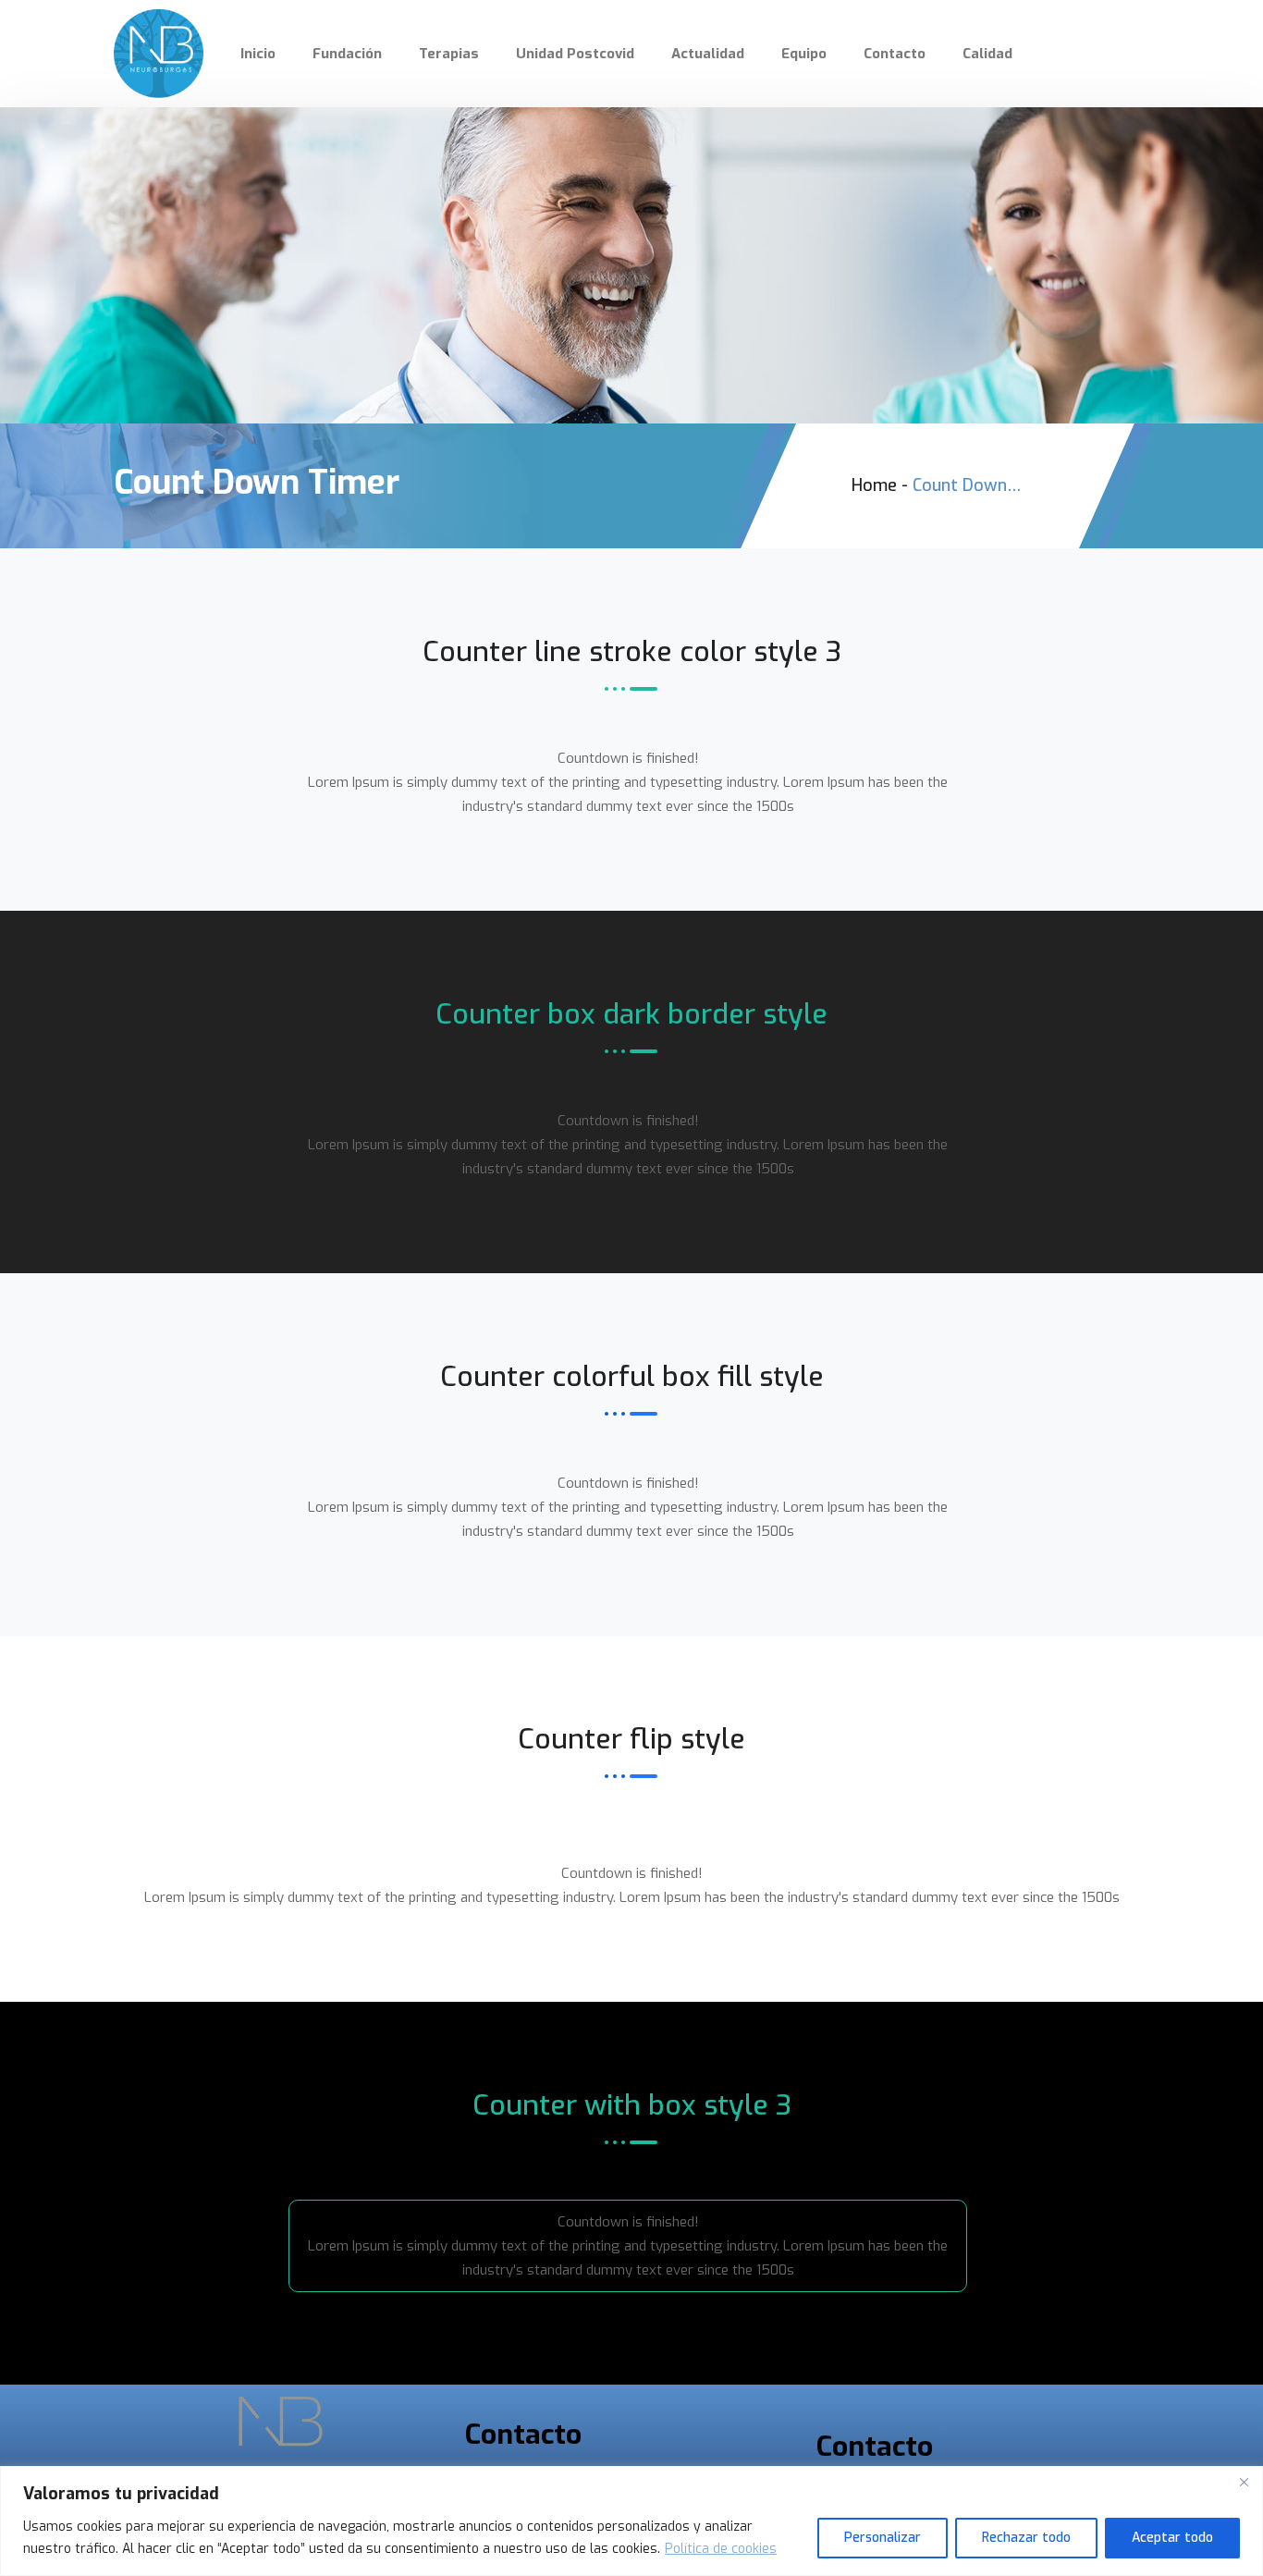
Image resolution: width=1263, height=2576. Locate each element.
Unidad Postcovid (575, 54)
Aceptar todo (1172, 2538)
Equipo (804, 54)
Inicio (258, 54)
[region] (631, 2521)
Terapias (449, 54)
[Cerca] (1244, 2482)
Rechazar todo (1026, 2538)
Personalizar (883, 2538)
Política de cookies (721, 2549)
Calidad (987, 54)
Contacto (895, 54)
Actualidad (708, 54)
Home (874, 485)
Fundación (347, 54)
